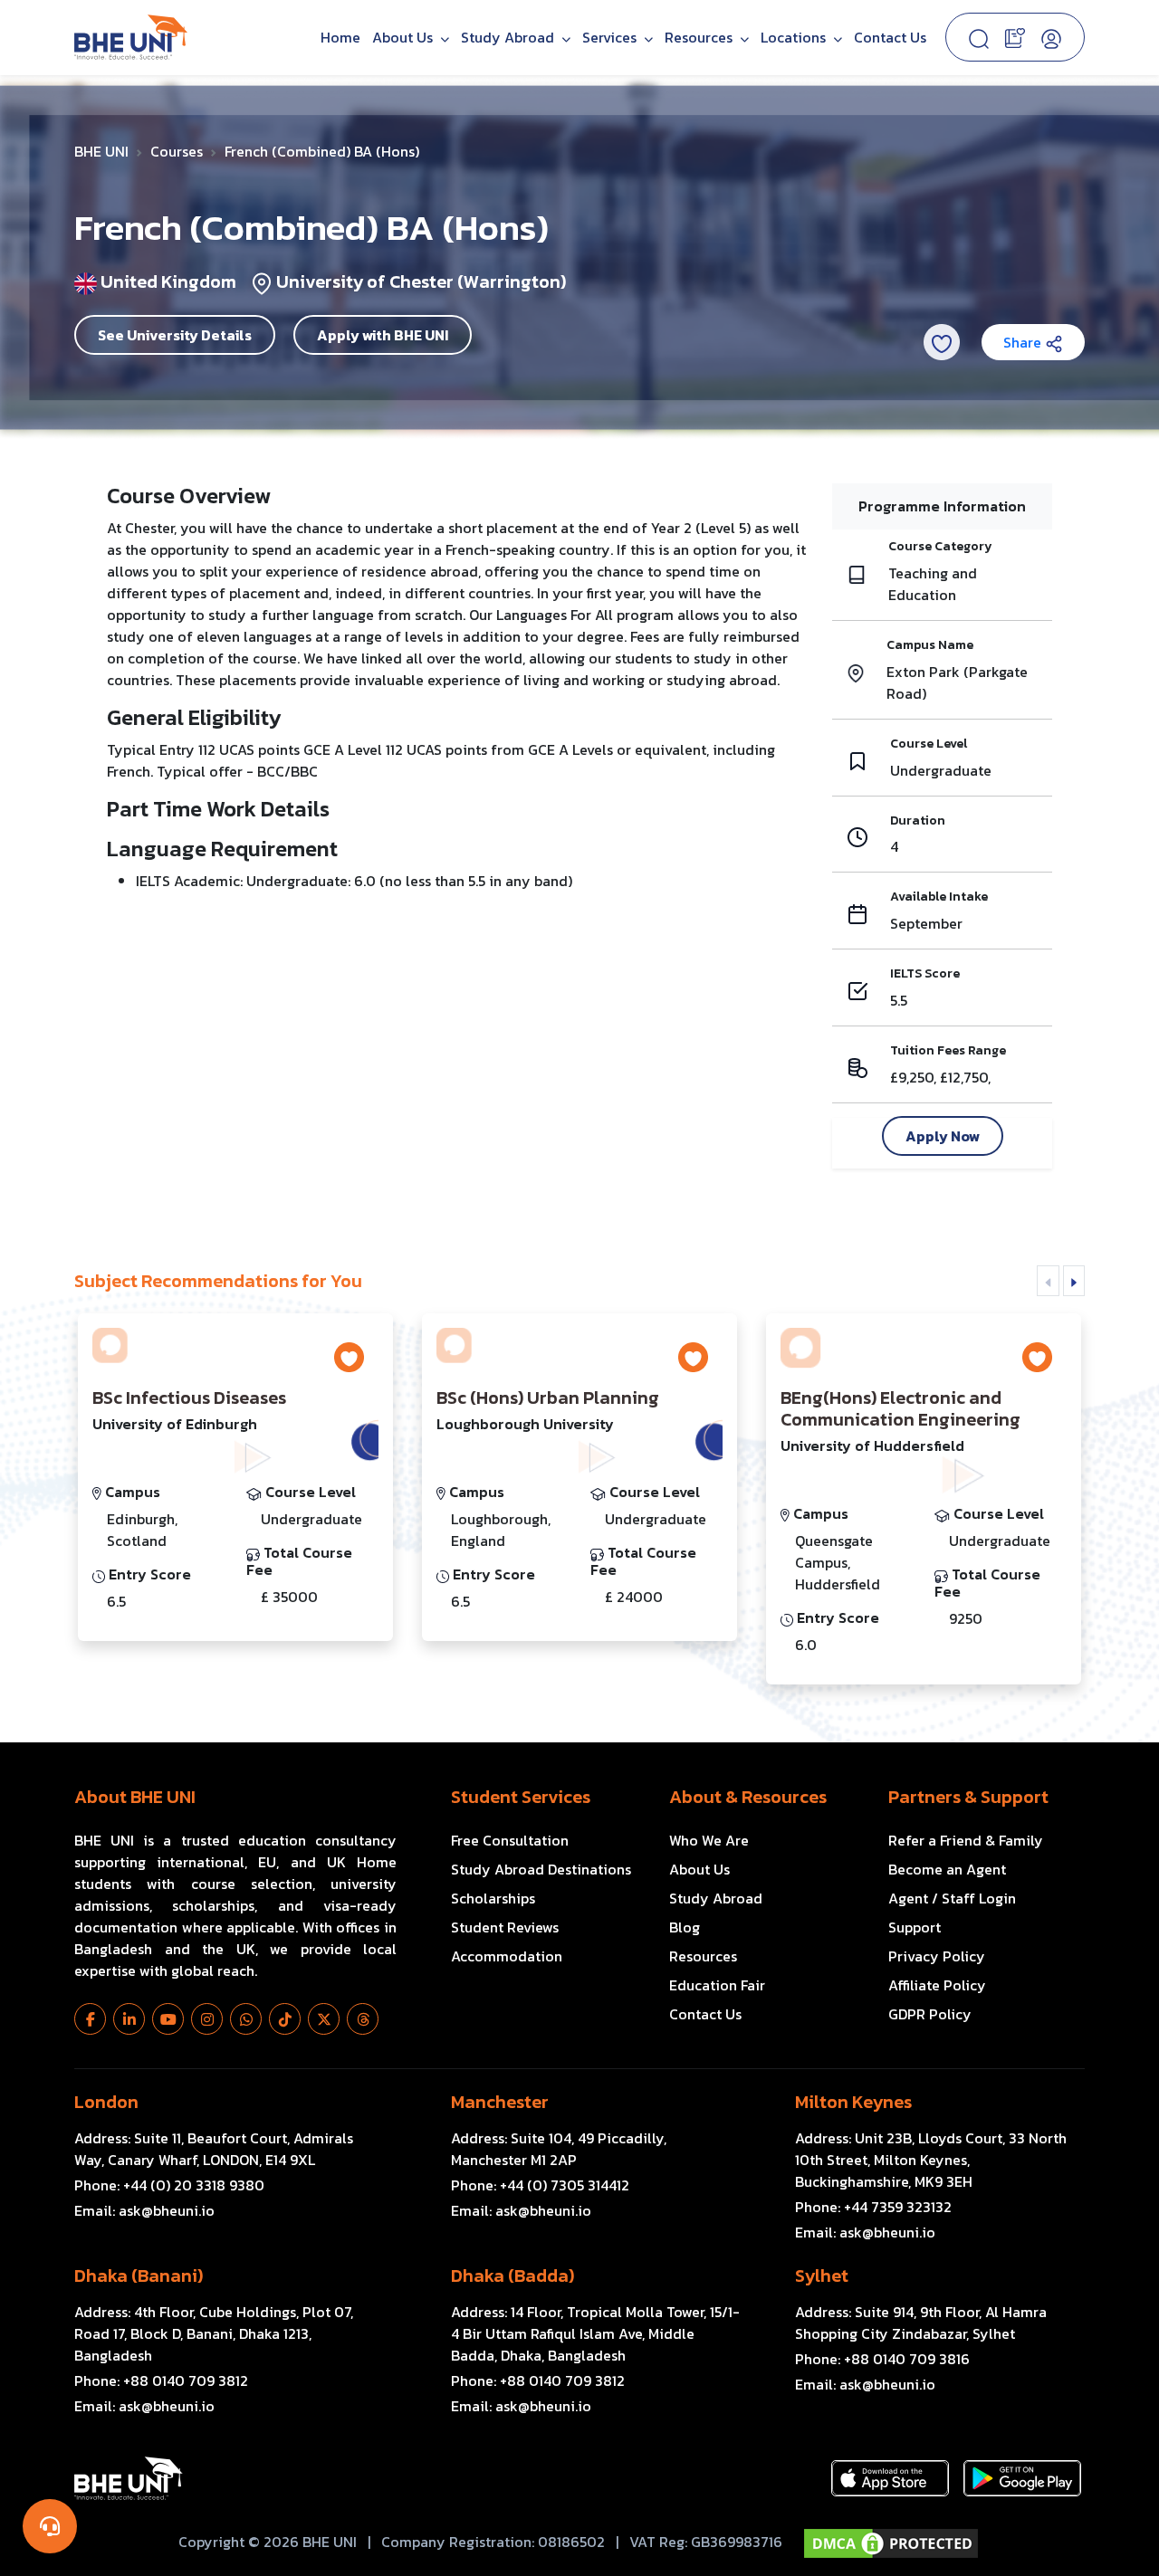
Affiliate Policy (937, 1985)
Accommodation (507, 1956)
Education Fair (717, 1985)
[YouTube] (168, 2019)
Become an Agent (947, 1869)
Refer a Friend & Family (966, 1840)
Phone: (169, 2185)
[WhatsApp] (246, 2019)
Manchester (500, 2102)
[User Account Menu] (1051, 37)
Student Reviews (505, 1927)
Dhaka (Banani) (139, 2275)
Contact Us (890, 37)
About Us (404, 37)
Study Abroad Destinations (541, 1869)
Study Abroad (509, 37)
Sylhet (822, 2275)
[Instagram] (207, 2019)
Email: (144, 2210)
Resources (703, 1956)
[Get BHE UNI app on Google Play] (1022, 2478)
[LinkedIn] (129, 2019)
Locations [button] (795, 37)
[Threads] (363, 2019)
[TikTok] (285, 2019)
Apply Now (943, 1136)
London (106, 2102)
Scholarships (493, 1898)
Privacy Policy (937, 1956)
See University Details (175, 335)
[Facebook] (90, 2019)
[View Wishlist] (1015, 36)
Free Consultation (510, 1840)
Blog (685, 1927)
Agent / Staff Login (952, 1898)
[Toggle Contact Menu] (50, 2526)
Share (1024, 342)
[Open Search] (979, 37)
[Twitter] (324, 2019)
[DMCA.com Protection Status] (891, 2543)
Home (340, 37)
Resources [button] (700, 37)
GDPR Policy (930, 2014)
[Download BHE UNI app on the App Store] (890, 2478)
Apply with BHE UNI (383, 335)
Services (611, 37)
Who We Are (709, 1840)
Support (915, 1927)
